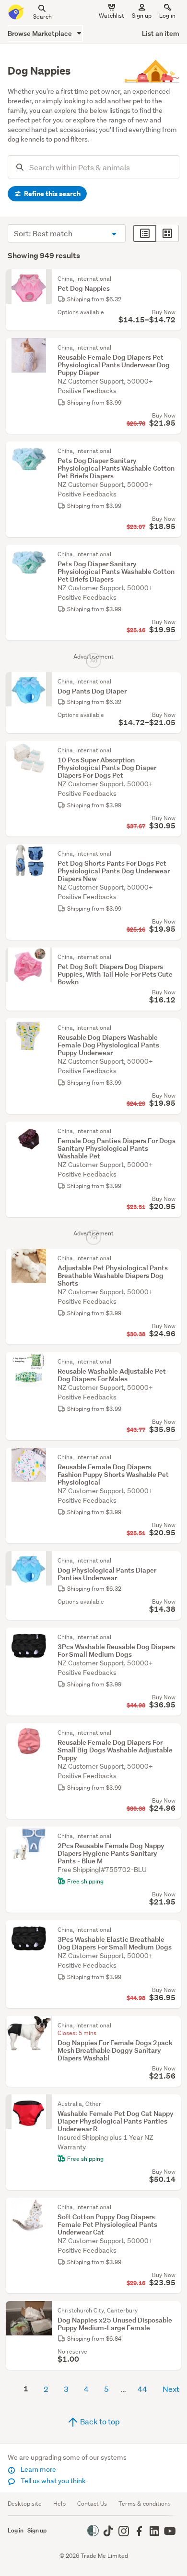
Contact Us (92, 2504)
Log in (167, 16)
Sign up (142, 16)
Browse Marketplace (41, 33)
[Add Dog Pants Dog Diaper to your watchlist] (172, 682)
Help (59, 2504)
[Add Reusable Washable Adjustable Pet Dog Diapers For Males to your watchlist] (172, 1362)
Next (171, 2389)
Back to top (99, 2421)
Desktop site (25, 2504)
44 (142, 2389)
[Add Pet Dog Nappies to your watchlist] (172, 279)
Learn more (38, 2469)
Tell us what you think (53, 2481)
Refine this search (52, 194)
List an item (161, 33)
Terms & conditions (145, 2504)
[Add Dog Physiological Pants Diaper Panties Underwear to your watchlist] (172, 1561)
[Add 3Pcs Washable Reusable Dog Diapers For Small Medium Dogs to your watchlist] (172, 1637)
